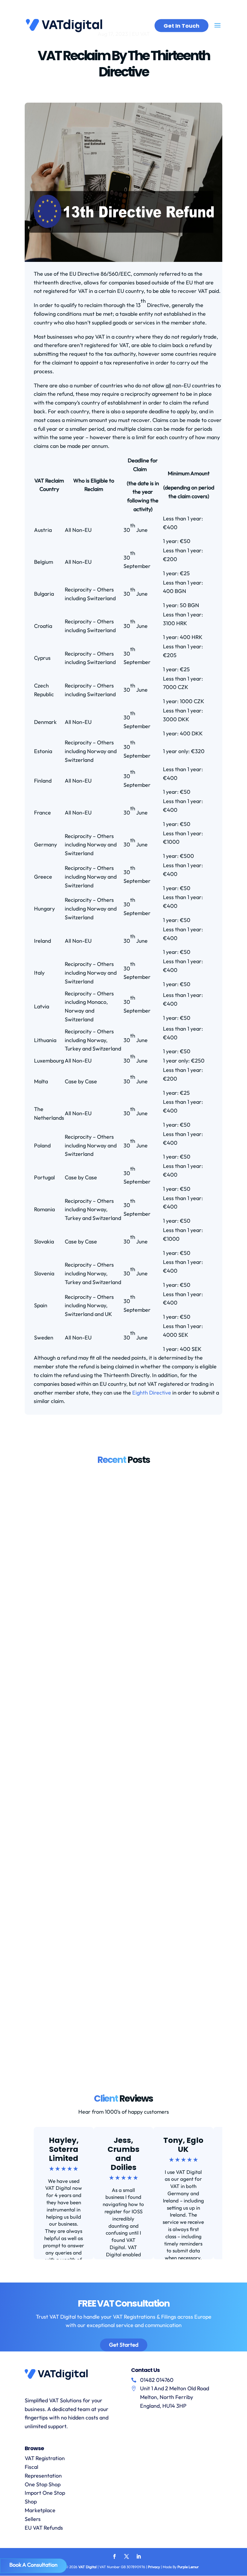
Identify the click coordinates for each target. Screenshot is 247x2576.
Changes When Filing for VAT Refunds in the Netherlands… (119, 1810)
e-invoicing (71, 1487)
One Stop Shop (43, 2484)
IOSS (82, 1877)
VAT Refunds (159, 1682)
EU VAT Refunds (44, 2528)
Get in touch (181, 26)
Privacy (154, 2567)
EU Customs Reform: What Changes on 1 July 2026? (108, 2005)
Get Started (124, 2345)
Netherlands (130, 1682)
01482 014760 (157, 2380)
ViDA (137, 1487)
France (93, 1487)
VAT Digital (88, 2567)
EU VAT (78, 1682)
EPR (64, 1682)
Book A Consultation (33, 2565)
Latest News (116, 1487)
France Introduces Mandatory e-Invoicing (93, 1615)
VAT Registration (45, 2458)
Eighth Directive (152, 1393)
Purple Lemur (188, 2567)
